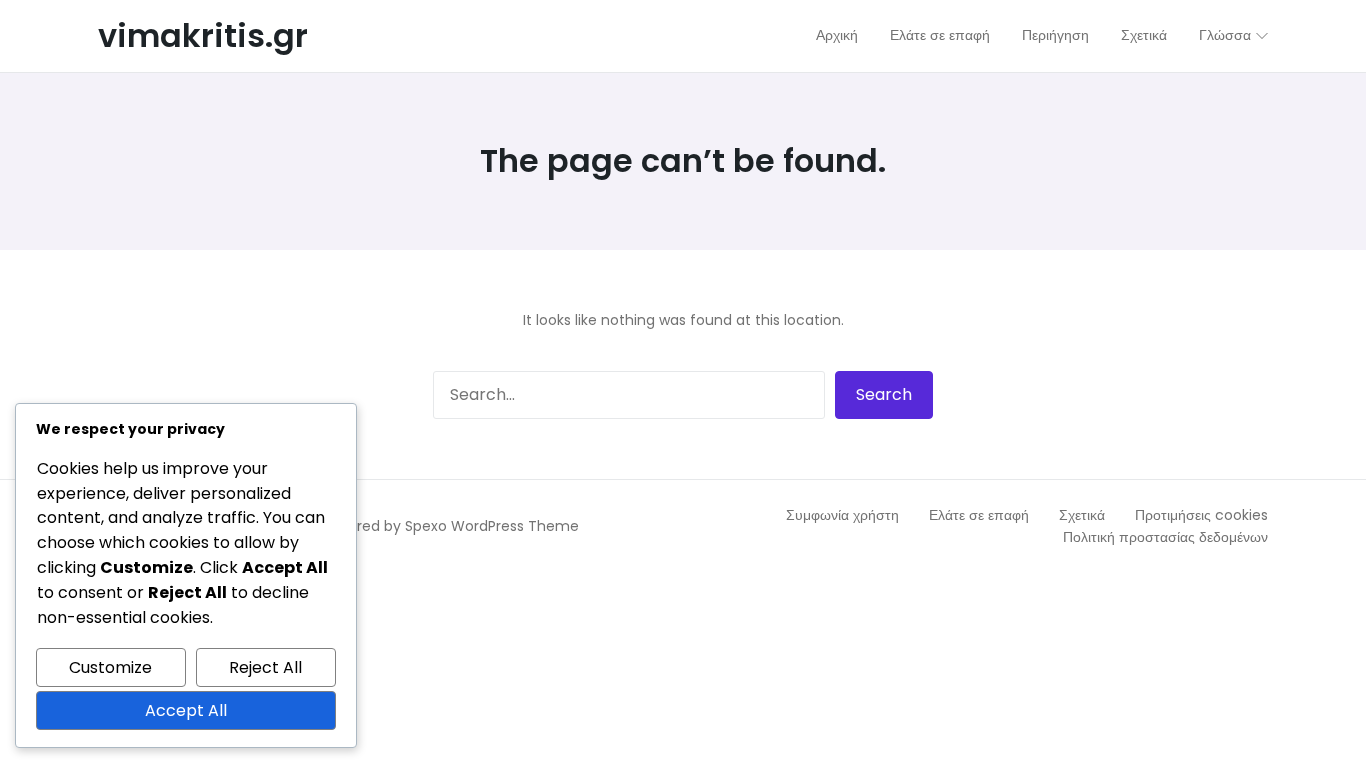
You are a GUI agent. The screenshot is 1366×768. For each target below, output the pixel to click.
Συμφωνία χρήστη (842, 515)
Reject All (265, 667)
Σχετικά (1082, 515)
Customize (110, 667)
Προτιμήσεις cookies (1201, 515)
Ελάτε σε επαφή (979, 515)
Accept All (186, 710)
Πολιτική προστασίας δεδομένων (1165, 537)
